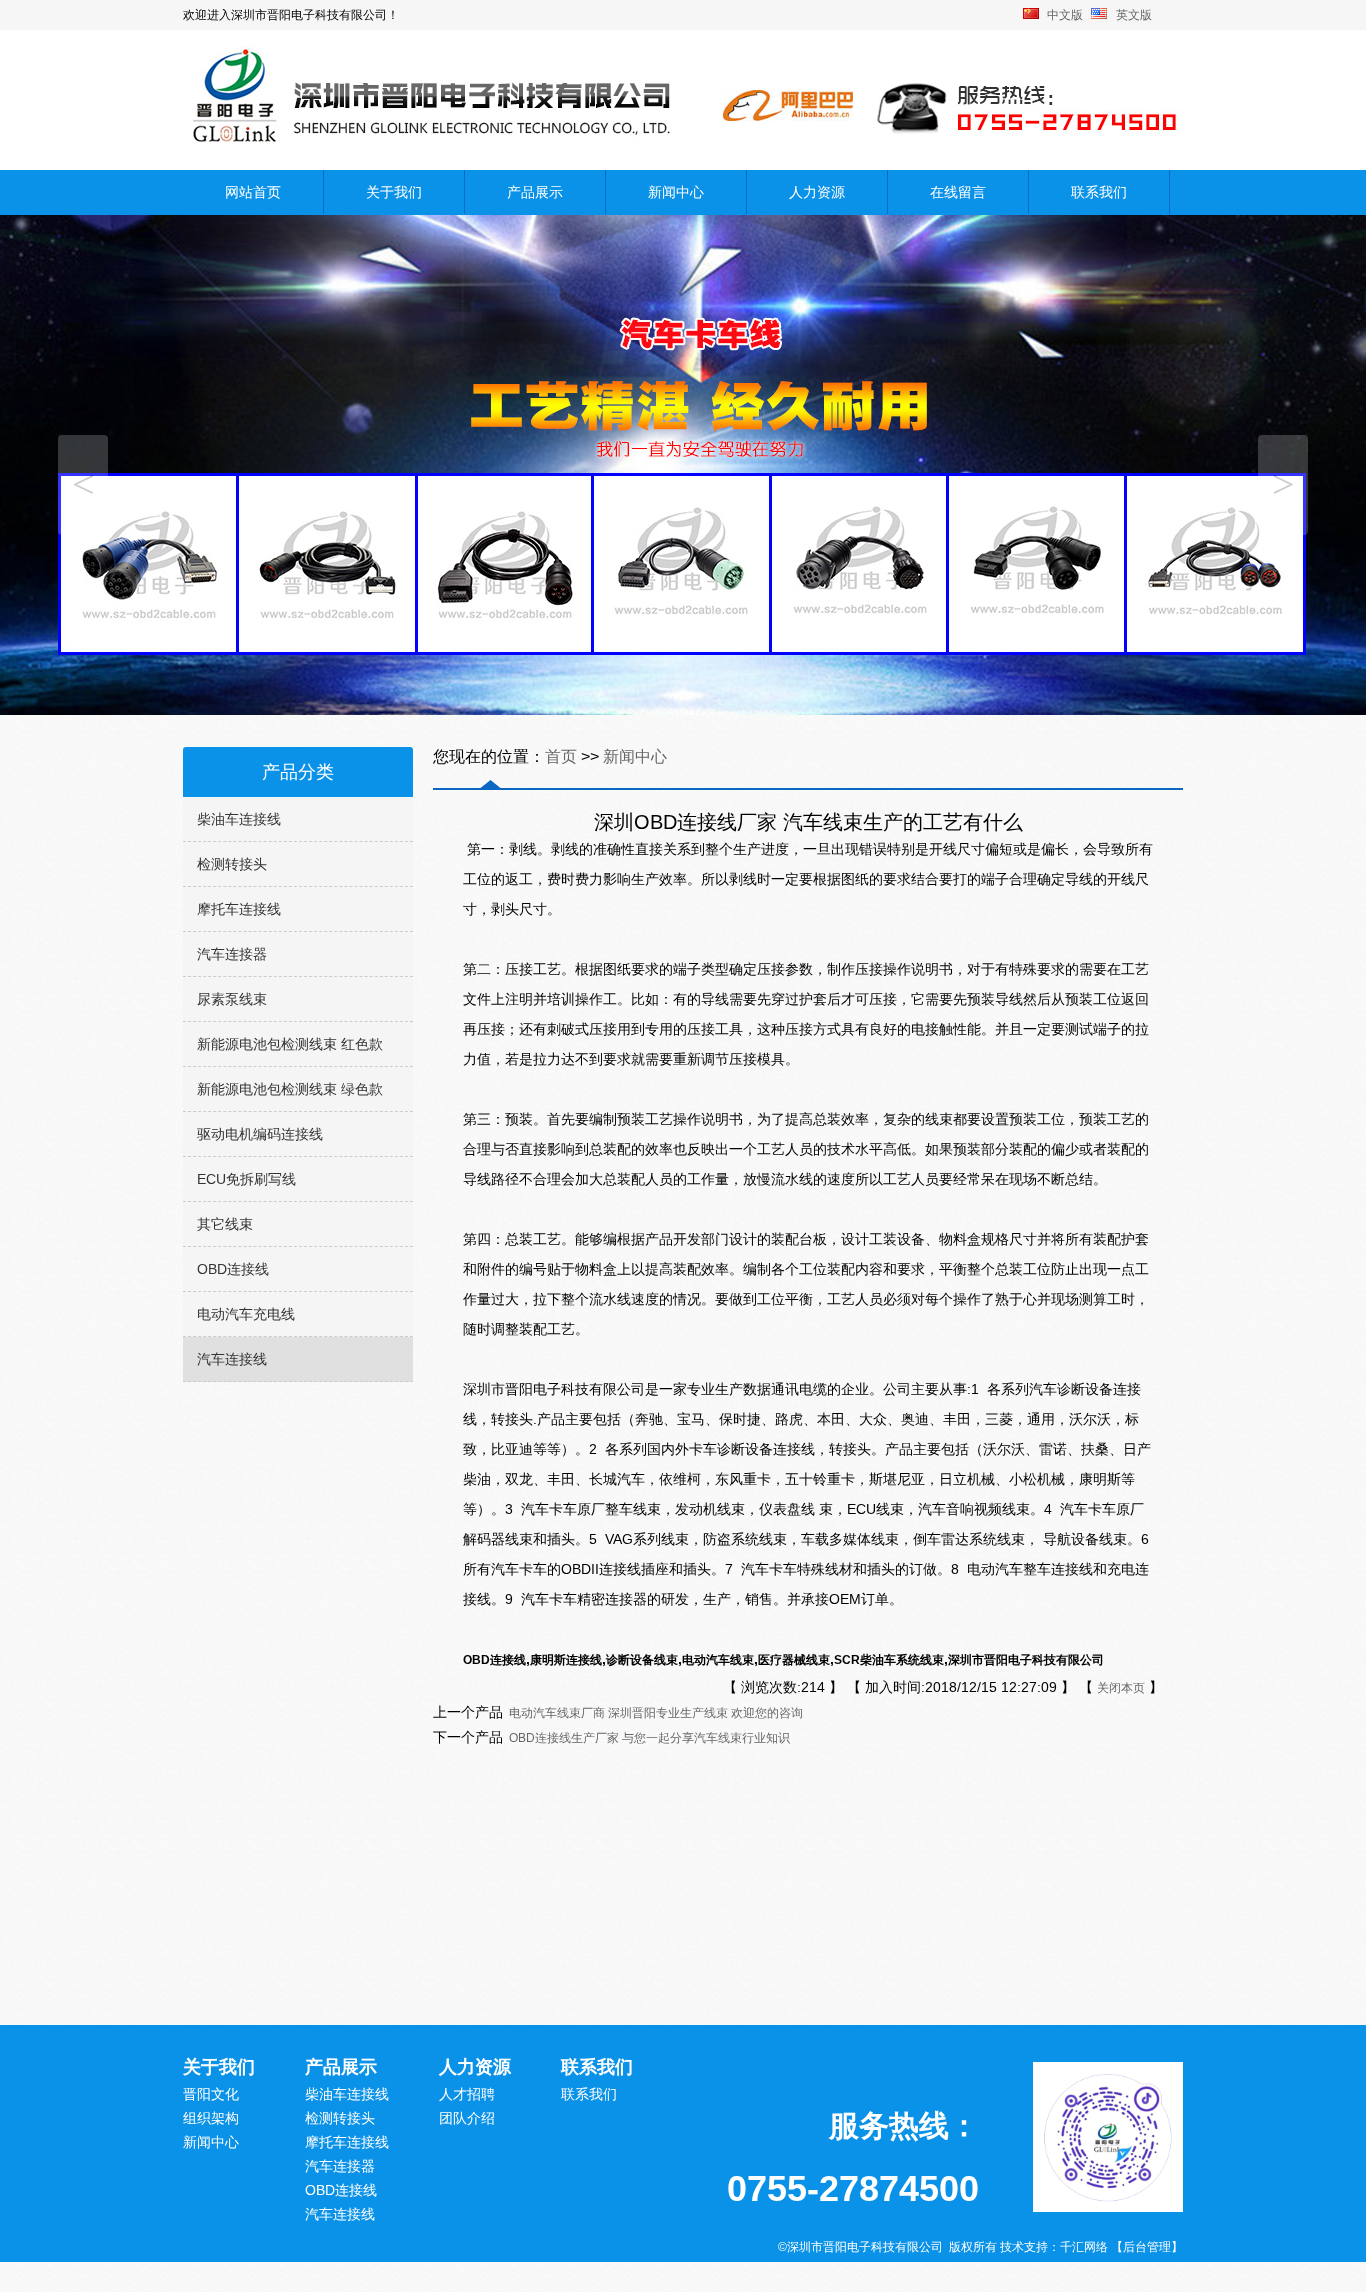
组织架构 (211, 2118)
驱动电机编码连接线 (260, 1134)
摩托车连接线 (239, 909)
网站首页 (253, 192)
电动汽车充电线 (246, 1314)
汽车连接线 (232, 1359)
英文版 (1134, 15)
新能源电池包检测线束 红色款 (290, 1044)
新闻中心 (676, 192)
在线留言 (958, 192)
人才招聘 (467, 2094)
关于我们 (394, 192)
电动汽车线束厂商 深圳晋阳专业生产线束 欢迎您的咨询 (653, 1713)
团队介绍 (467, 2118)
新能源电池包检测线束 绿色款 (290, 1089)
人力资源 (817, 192)
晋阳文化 (211, 2094)
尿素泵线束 (232, 999)
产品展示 (535, 192)
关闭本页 (1121, 1688)
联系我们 (1099, 192)
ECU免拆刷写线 (246, 1179)
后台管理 (1147, 2247)
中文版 (1065, 15)
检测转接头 (232, 864)
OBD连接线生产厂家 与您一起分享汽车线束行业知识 (646, 1738)
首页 (563, 756)
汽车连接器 (232, 954)
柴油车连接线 (239, 819)
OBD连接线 (233, 1269)
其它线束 (225, 1224)
